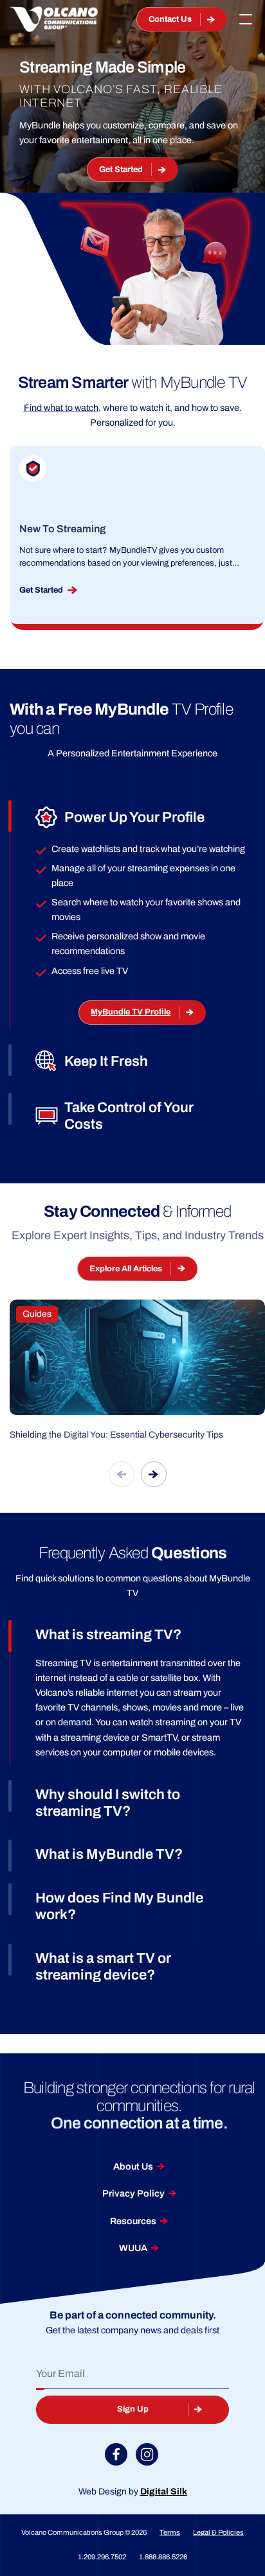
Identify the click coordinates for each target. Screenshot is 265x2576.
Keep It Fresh (106, 1061)
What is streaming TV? (108, 1635)
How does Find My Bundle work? (119, 1906)
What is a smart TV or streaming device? (103, 1967)
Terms (170, 2532)
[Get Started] (137, 528)
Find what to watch (61, 408)
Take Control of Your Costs (129, 1116)
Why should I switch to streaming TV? (108, 1803)
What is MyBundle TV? (109, 1854)
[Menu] (246, 19)
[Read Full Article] (137, 1371)
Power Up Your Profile (134, 817)
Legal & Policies (218, 2532)
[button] (122, 1474)
